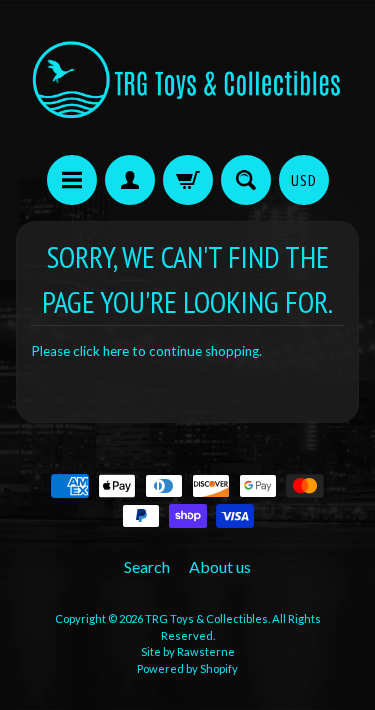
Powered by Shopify (187, 668)
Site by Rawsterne (188, 651)
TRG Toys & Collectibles (206, 618)
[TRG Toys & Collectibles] (187, 80)
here (116, 351)
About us (220, 566)
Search (147, 566)
